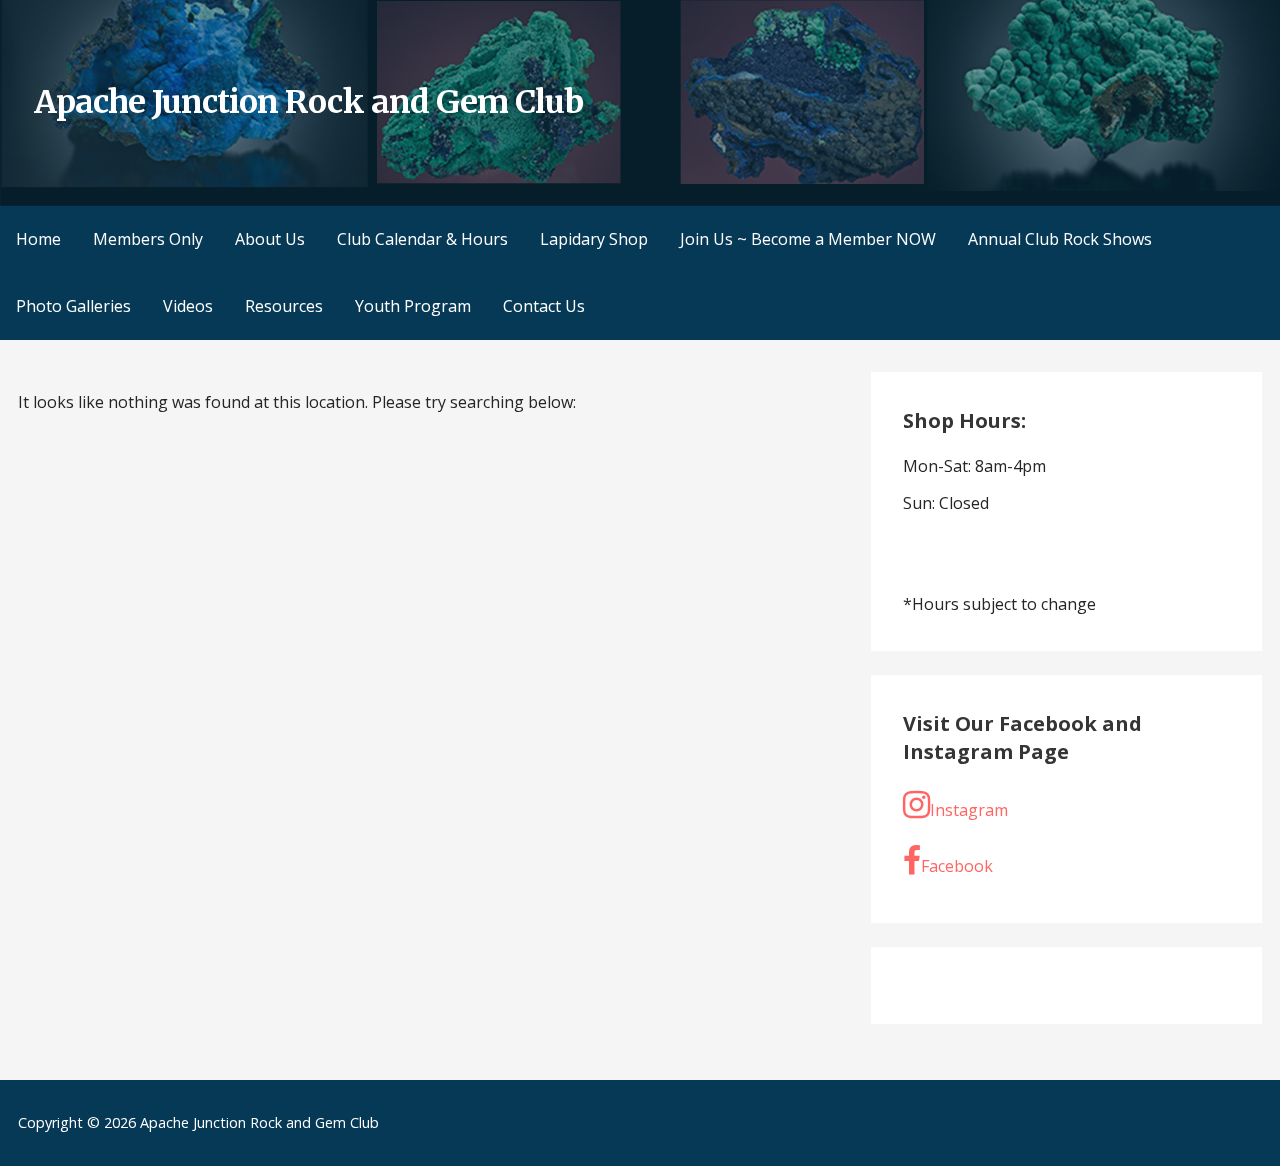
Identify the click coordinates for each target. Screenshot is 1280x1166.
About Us (270, 239)
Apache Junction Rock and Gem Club (308, 102)
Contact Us (544, 306)
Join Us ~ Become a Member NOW (808, 239)
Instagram (969, 810)
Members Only (148, 239)
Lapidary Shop (594, 239)
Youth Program (413, 306)
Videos (188, 306)
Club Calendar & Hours (422, 239)
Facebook (957, 866)
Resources (284, 306)
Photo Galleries (73, 306)
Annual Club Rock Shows (1060, 239)
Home (38, 239)
